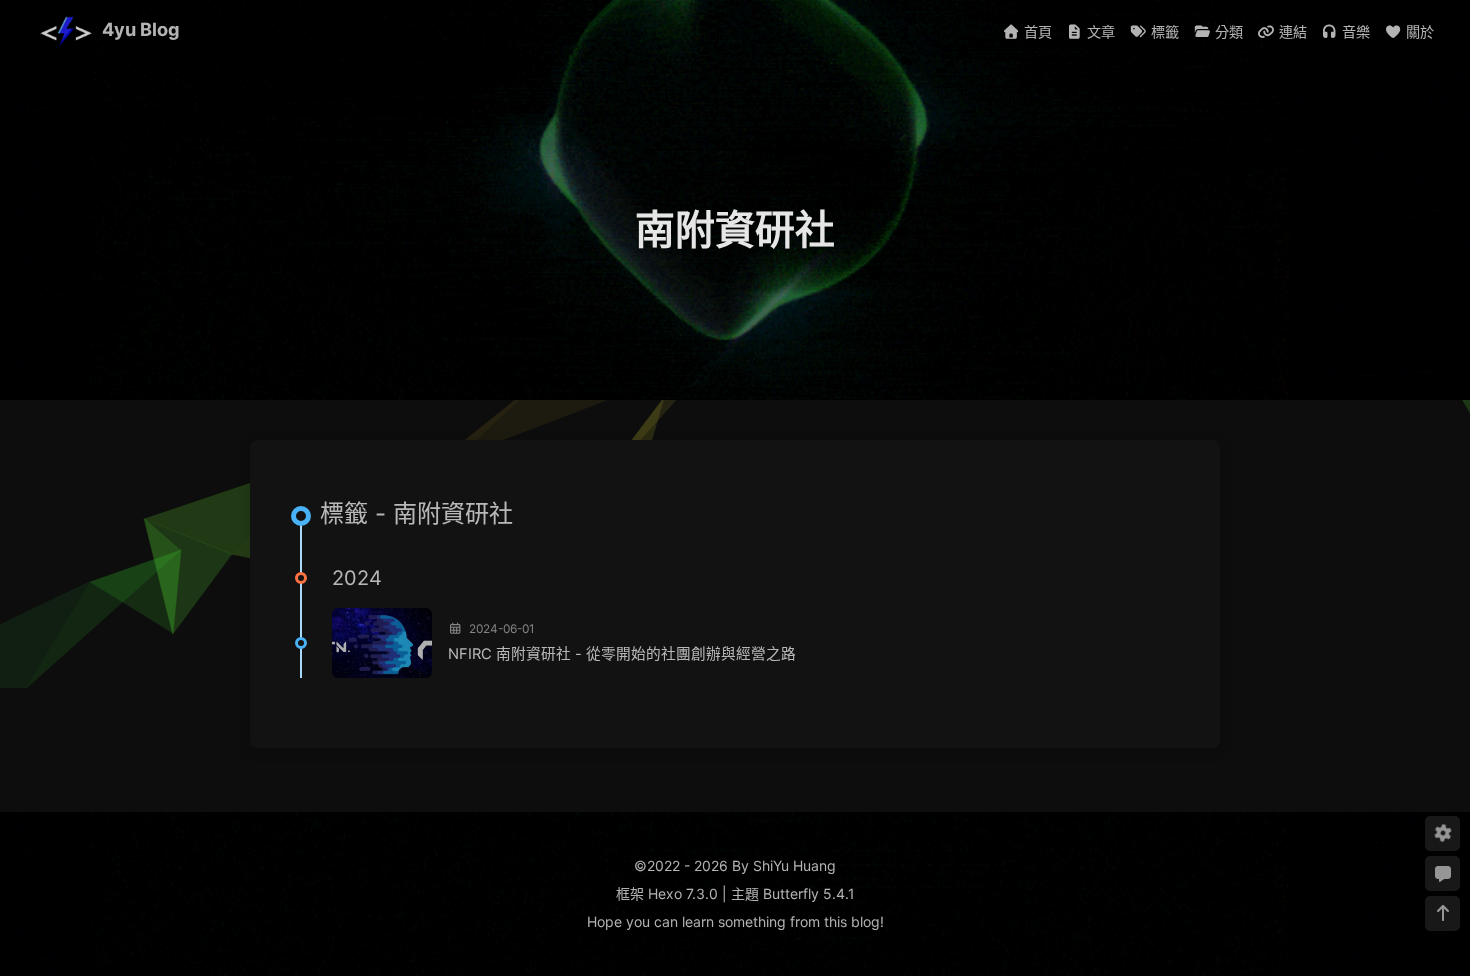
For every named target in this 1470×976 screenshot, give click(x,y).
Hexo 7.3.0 (683, 893)
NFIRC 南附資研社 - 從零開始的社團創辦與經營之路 (622, 654)
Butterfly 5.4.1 (809, 893)
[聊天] (1442, 873)
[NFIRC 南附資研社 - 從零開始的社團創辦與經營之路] (382, 643)
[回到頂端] (1442, 913)
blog (865, 921)
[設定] (1442, 833)
